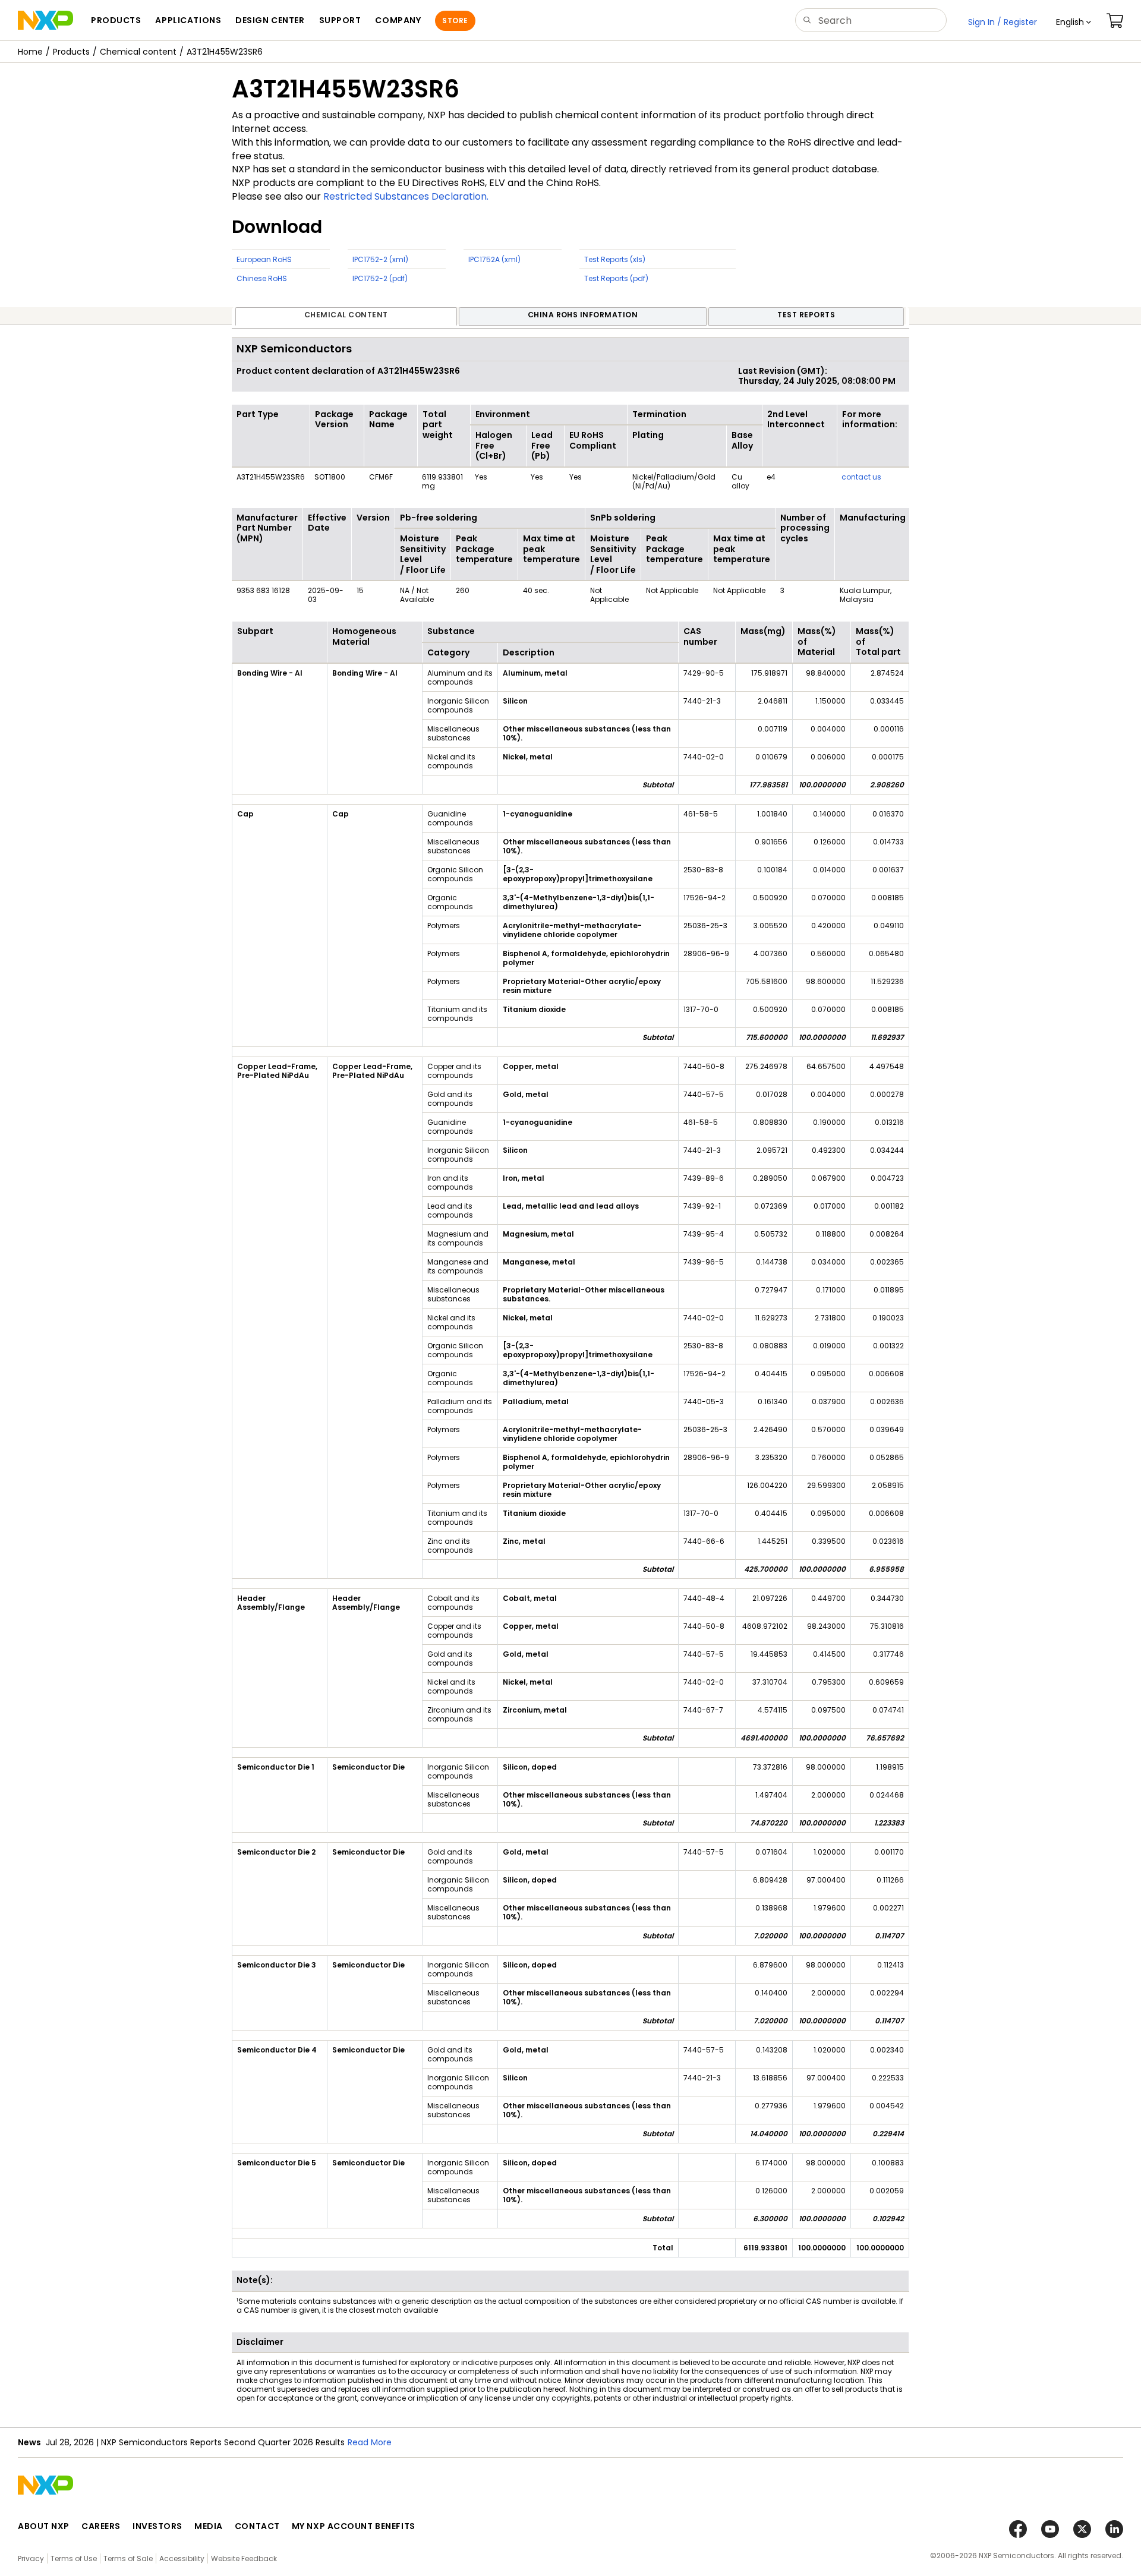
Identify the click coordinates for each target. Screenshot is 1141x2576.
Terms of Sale (128, 2558)
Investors (157, 2526)
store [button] (455, 21)
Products (71, 52)
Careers (101, 2526)
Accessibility (182, 2558)
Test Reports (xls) (615, 259)
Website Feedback (244, 2558)
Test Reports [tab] (806, 315)
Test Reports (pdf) (616, 278)
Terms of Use (74, 2558)
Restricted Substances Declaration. (406, 196)
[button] (1074, 22)
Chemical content (138, 52)
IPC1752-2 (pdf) (380, 278)
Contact (257, 2526)
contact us (861, 477)
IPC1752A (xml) (494, 259)
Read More (370, 2442)
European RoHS (264, 259)
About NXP (44, 2526)
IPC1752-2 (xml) (380, 259)
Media (209, 2526)
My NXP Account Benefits (354, 2526)
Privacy (31, 2558)
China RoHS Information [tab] (583, 315)
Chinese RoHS (262, 278)
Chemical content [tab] (346, 315)
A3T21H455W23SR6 (225, 52)
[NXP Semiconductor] (45, 20)
